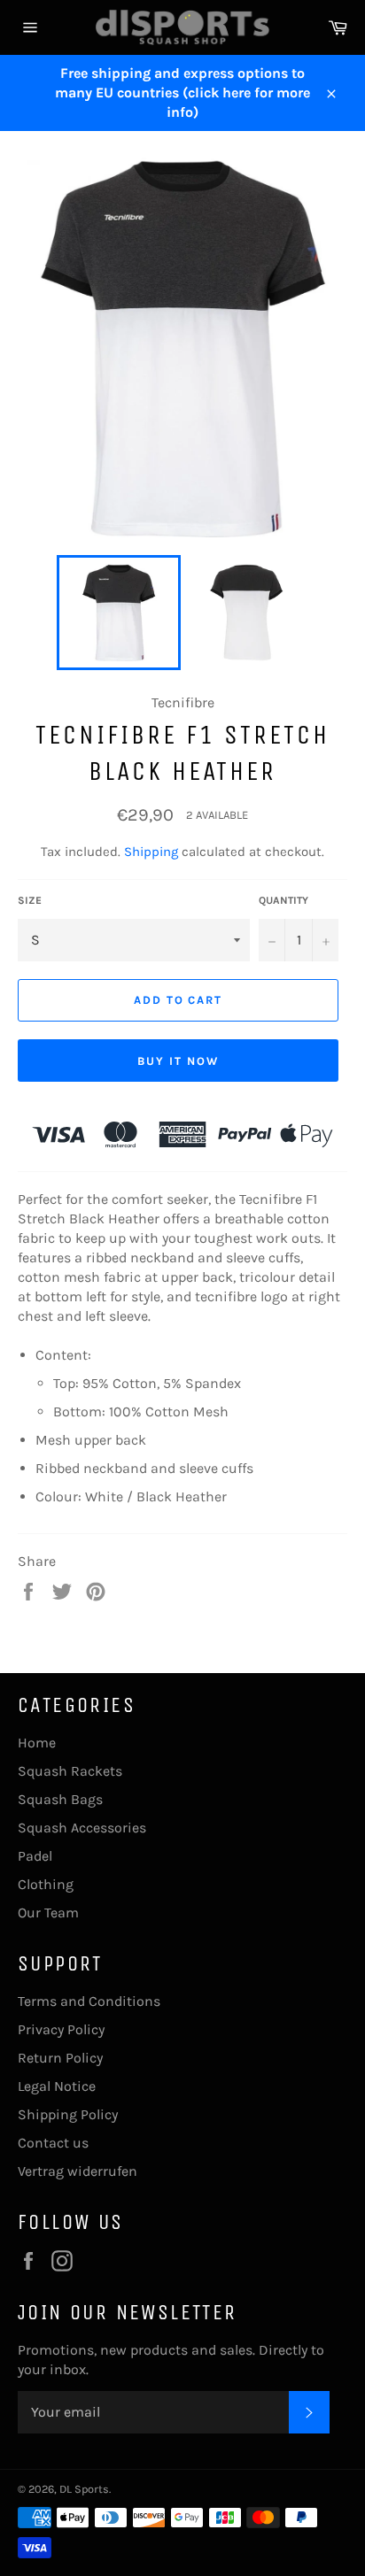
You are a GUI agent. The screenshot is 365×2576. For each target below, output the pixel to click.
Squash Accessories (82, 1828)
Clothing (46, 1884)
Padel (35, 1856)
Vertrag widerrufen (78, 2171)
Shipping (151, 852)
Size (30, 900)
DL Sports (84, 2489)
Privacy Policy (61, 2029)
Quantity (283, 900)
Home (37, 1743)
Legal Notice (57, 2086)
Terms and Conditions (89, 2001)
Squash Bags (60, 1799)
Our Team (48, 1913)
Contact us (53, 2143)
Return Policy (60, 2058)
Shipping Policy (68, 2114)
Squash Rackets (70, 1771)
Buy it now (178, 1061)
